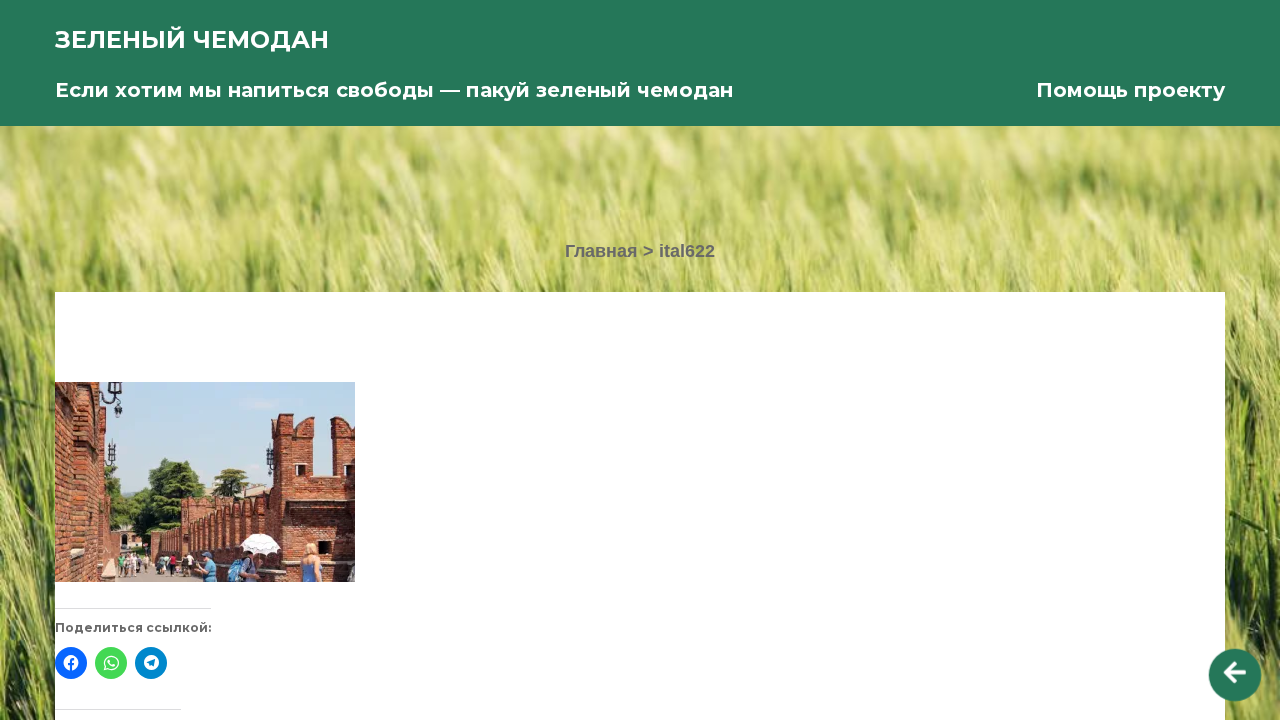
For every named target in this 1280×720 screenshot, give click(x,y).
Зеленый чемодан (192, 39)
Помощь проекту (1130, 90)
